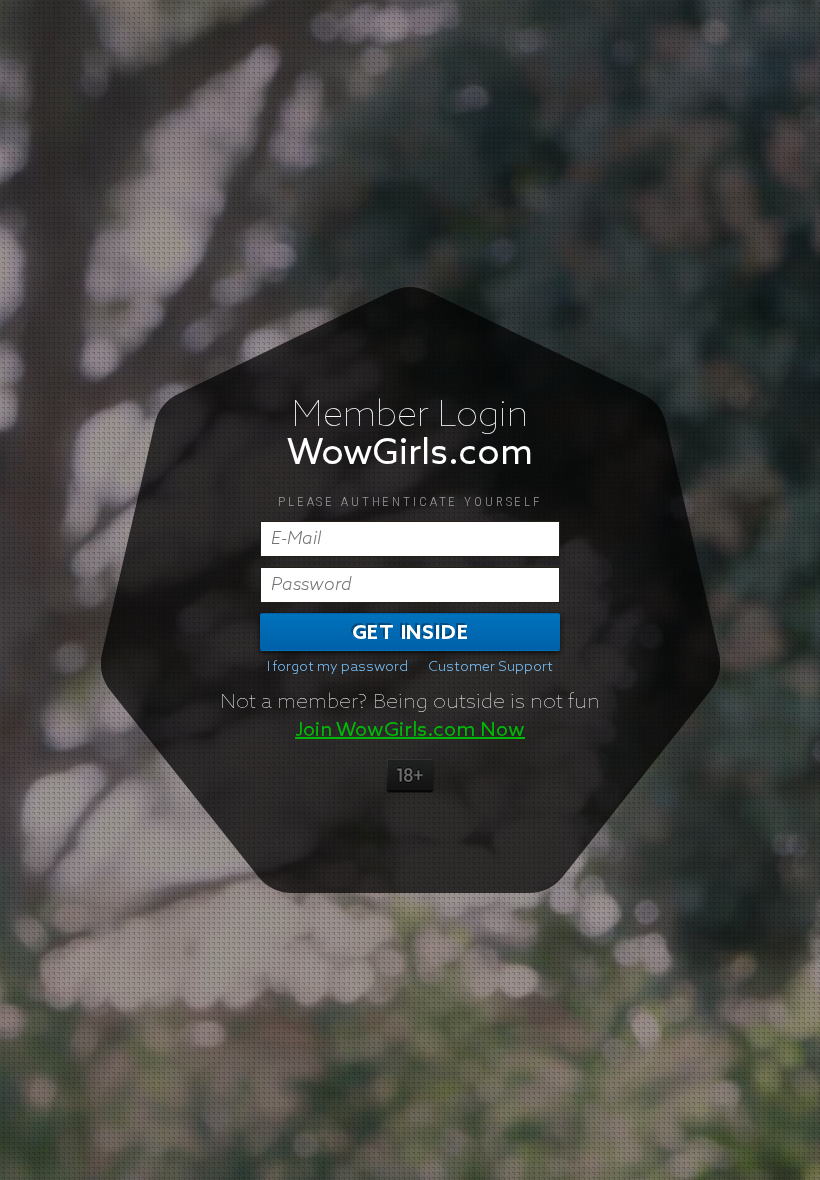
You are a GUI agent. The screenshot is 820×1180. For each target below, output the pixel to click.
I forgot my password (337, 667)
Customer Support (490, 667)
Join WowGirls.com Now (410, 730)
